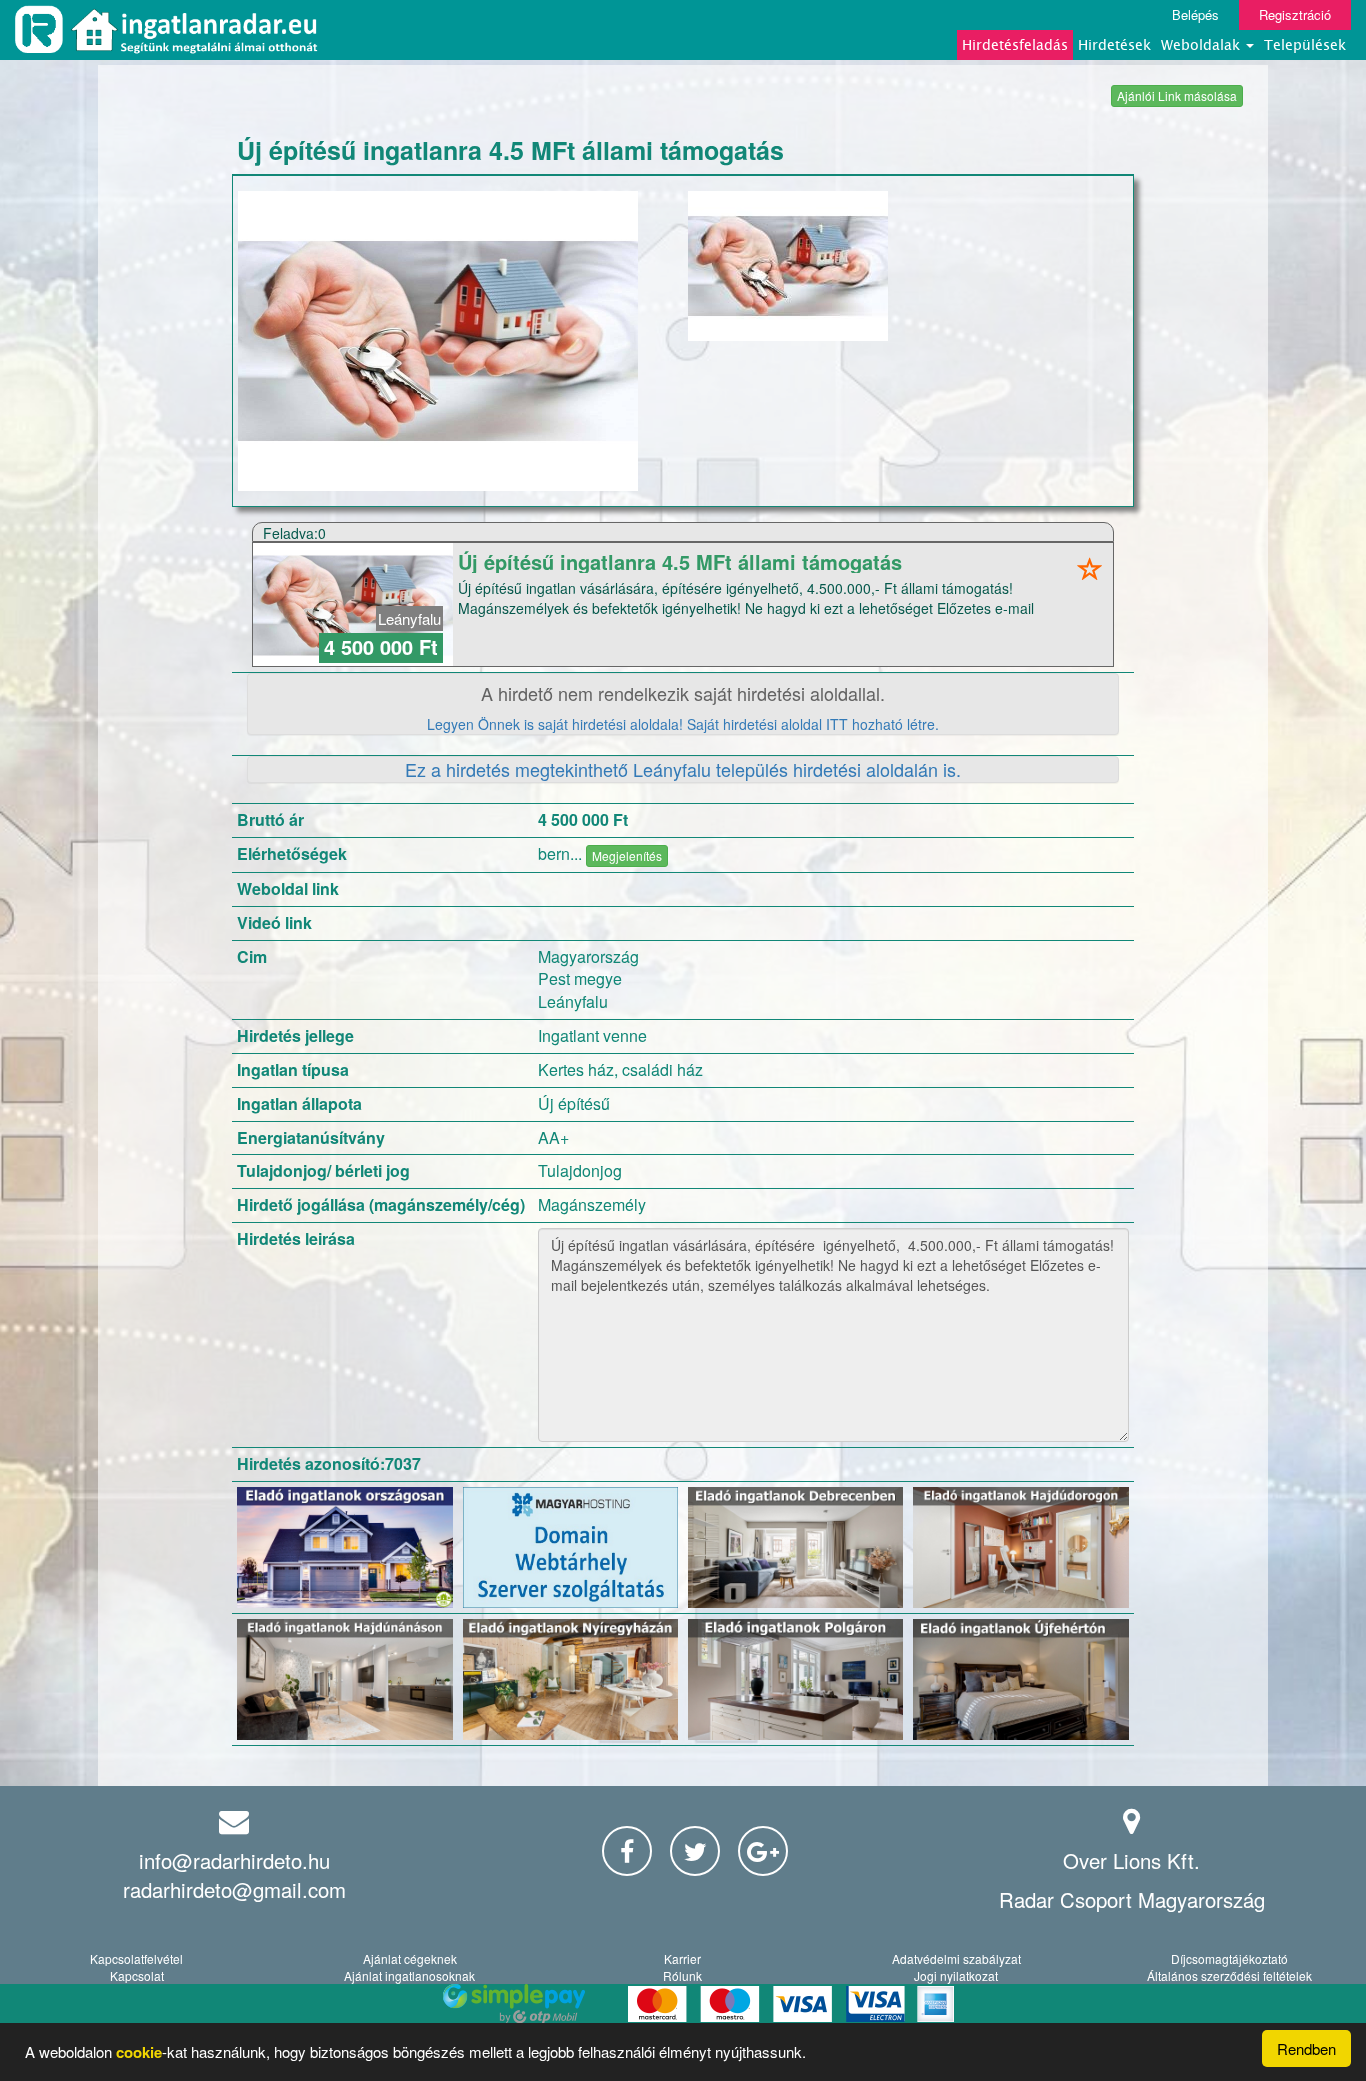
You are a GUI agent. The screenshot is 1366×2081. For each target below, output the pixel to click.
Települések (1305, 44)
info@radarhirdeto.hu (234, 1860)
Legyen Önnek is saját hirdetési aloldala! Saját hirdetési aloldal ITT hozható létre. (683, 724)
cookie (139, 2052)
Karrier (682, 1958)
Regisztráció (1295, 14)
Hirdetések (1114, 44)
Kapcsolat (137, 1975)
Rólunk (682, 1975)
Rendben (1306, 2048)
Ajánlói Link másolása (1177, 95)
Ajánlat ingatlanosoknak (409, 1975)
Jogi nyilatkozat (956, 1975)
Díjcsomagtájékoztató (1229, 1958)
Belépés (1195, 14)
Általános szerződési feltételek (1229, 1975)
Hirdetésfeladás (1015, 44)
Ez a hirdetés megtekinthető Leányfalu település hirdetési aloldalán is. (683, 769)
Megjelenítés (627, 855)
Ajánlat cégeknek (410, 1958)
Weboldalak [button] (1202, 44)
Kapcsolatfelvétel (136, 1958)
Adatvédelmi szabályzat (956, 1958)
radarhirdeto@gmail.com (234, 1889)
